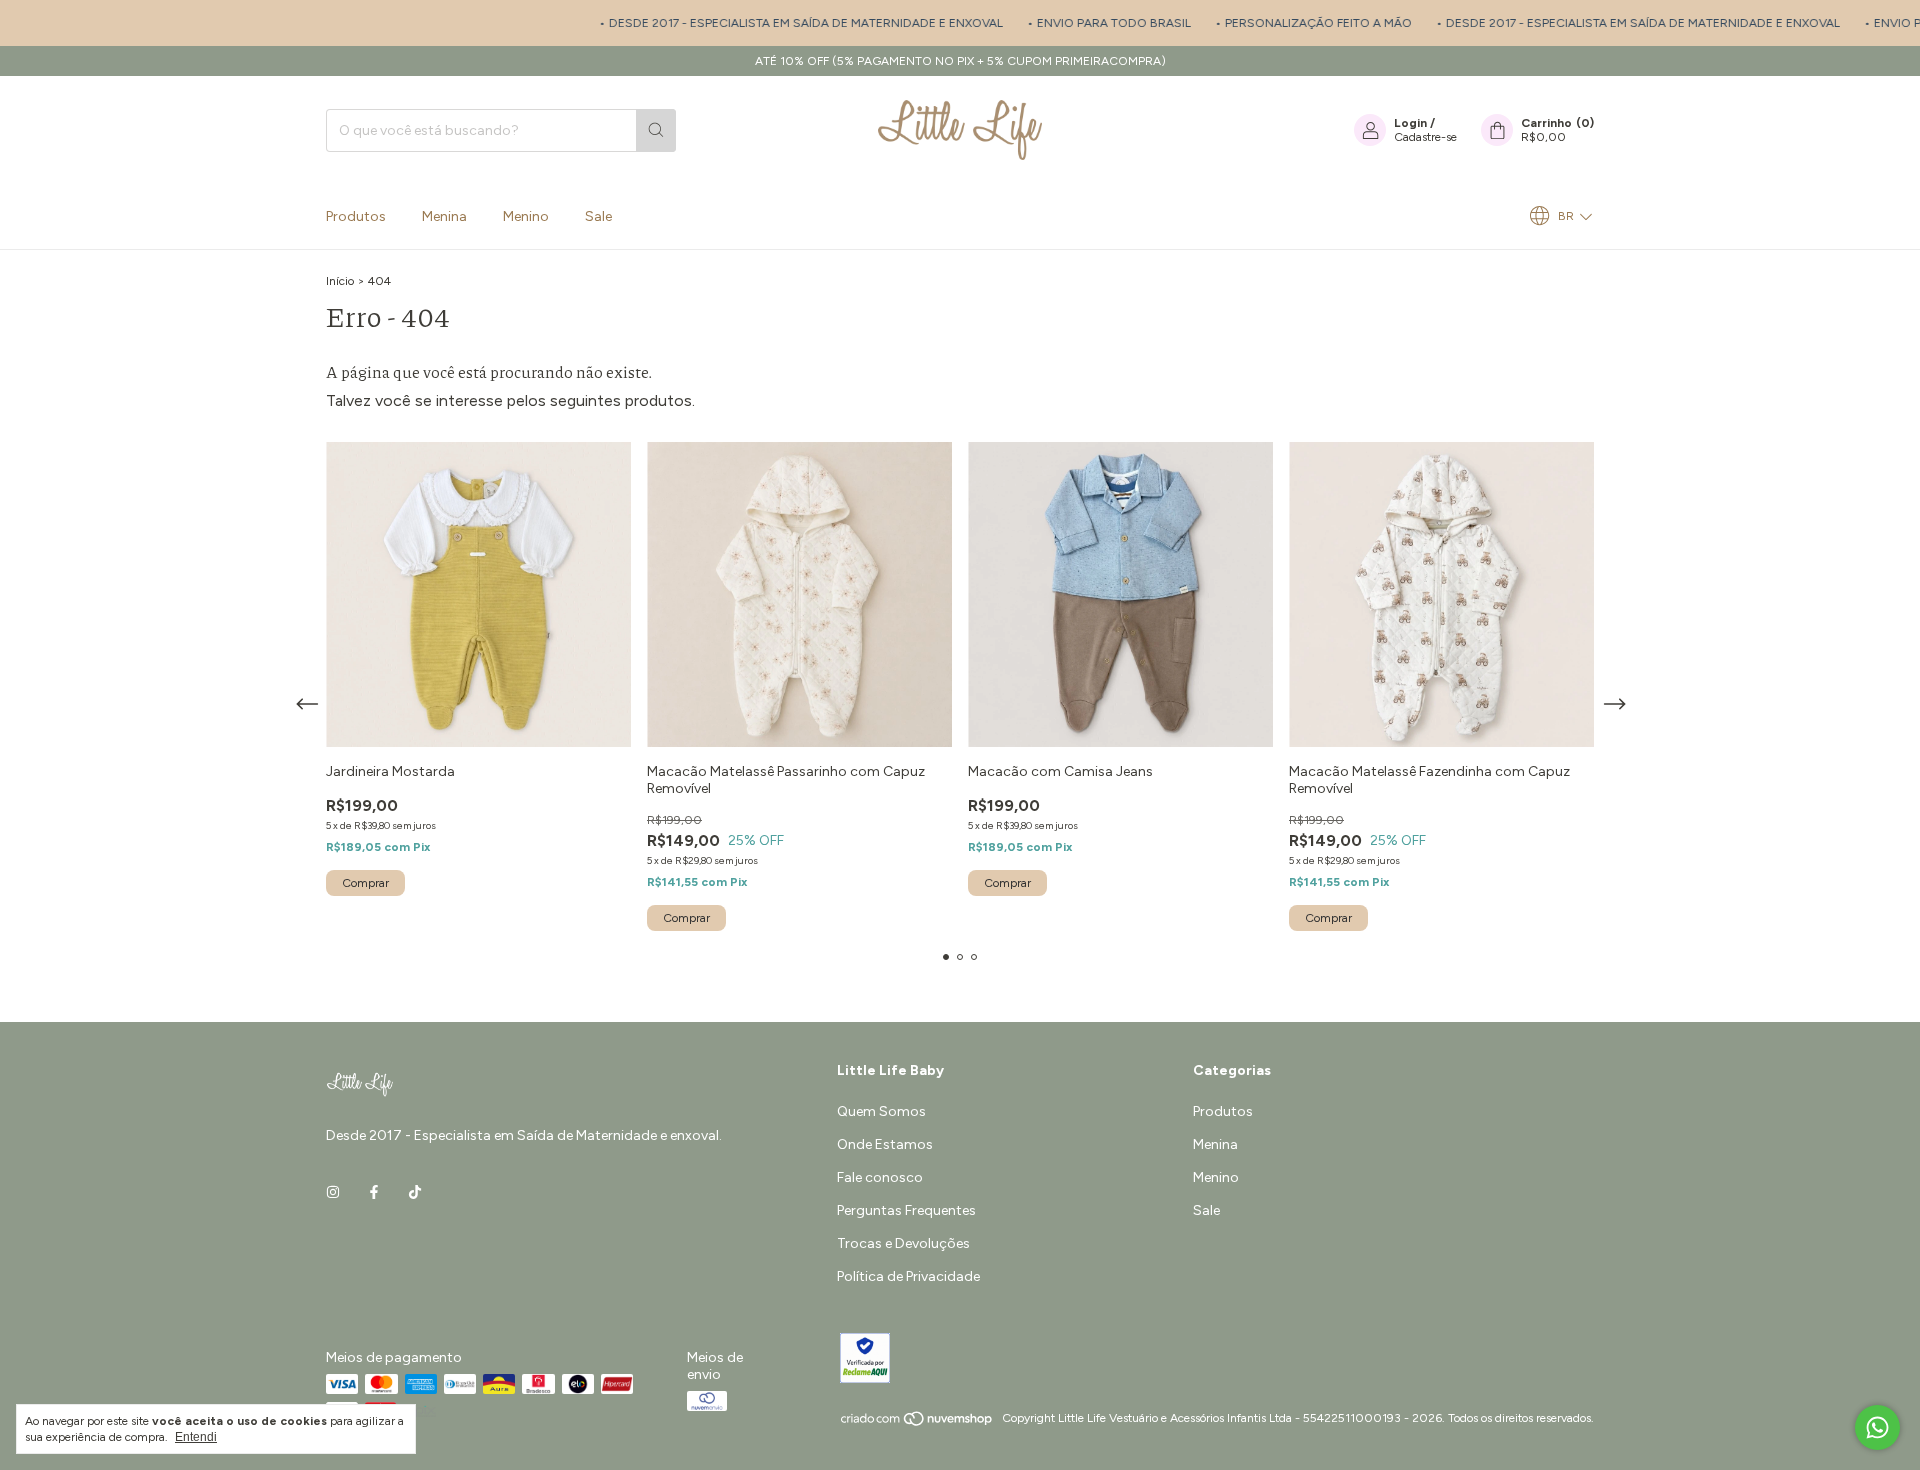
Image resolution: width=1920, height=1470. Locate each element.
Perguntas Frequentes (906, 1210)
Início (340, 281)
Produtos (356, 216)
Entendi (196, 1437)
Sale (598, 216)
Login (1410, 123)
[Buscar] (656, 130)
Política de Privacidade (908, 1276)
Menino (526, 216)
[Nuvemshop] (917, 1423)
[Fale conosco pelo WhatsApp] (1877, 1427)
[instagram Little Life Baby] (333, 1192)
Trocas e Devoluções (903, 1243)
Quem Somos (881, 1111)
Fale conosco (880, 1177)
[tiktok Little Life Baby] (415, 1192)
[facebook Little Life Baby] (374, 1192)
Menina (444, 216)
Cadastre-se (1425, 137)
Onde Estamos (885, 1144)
